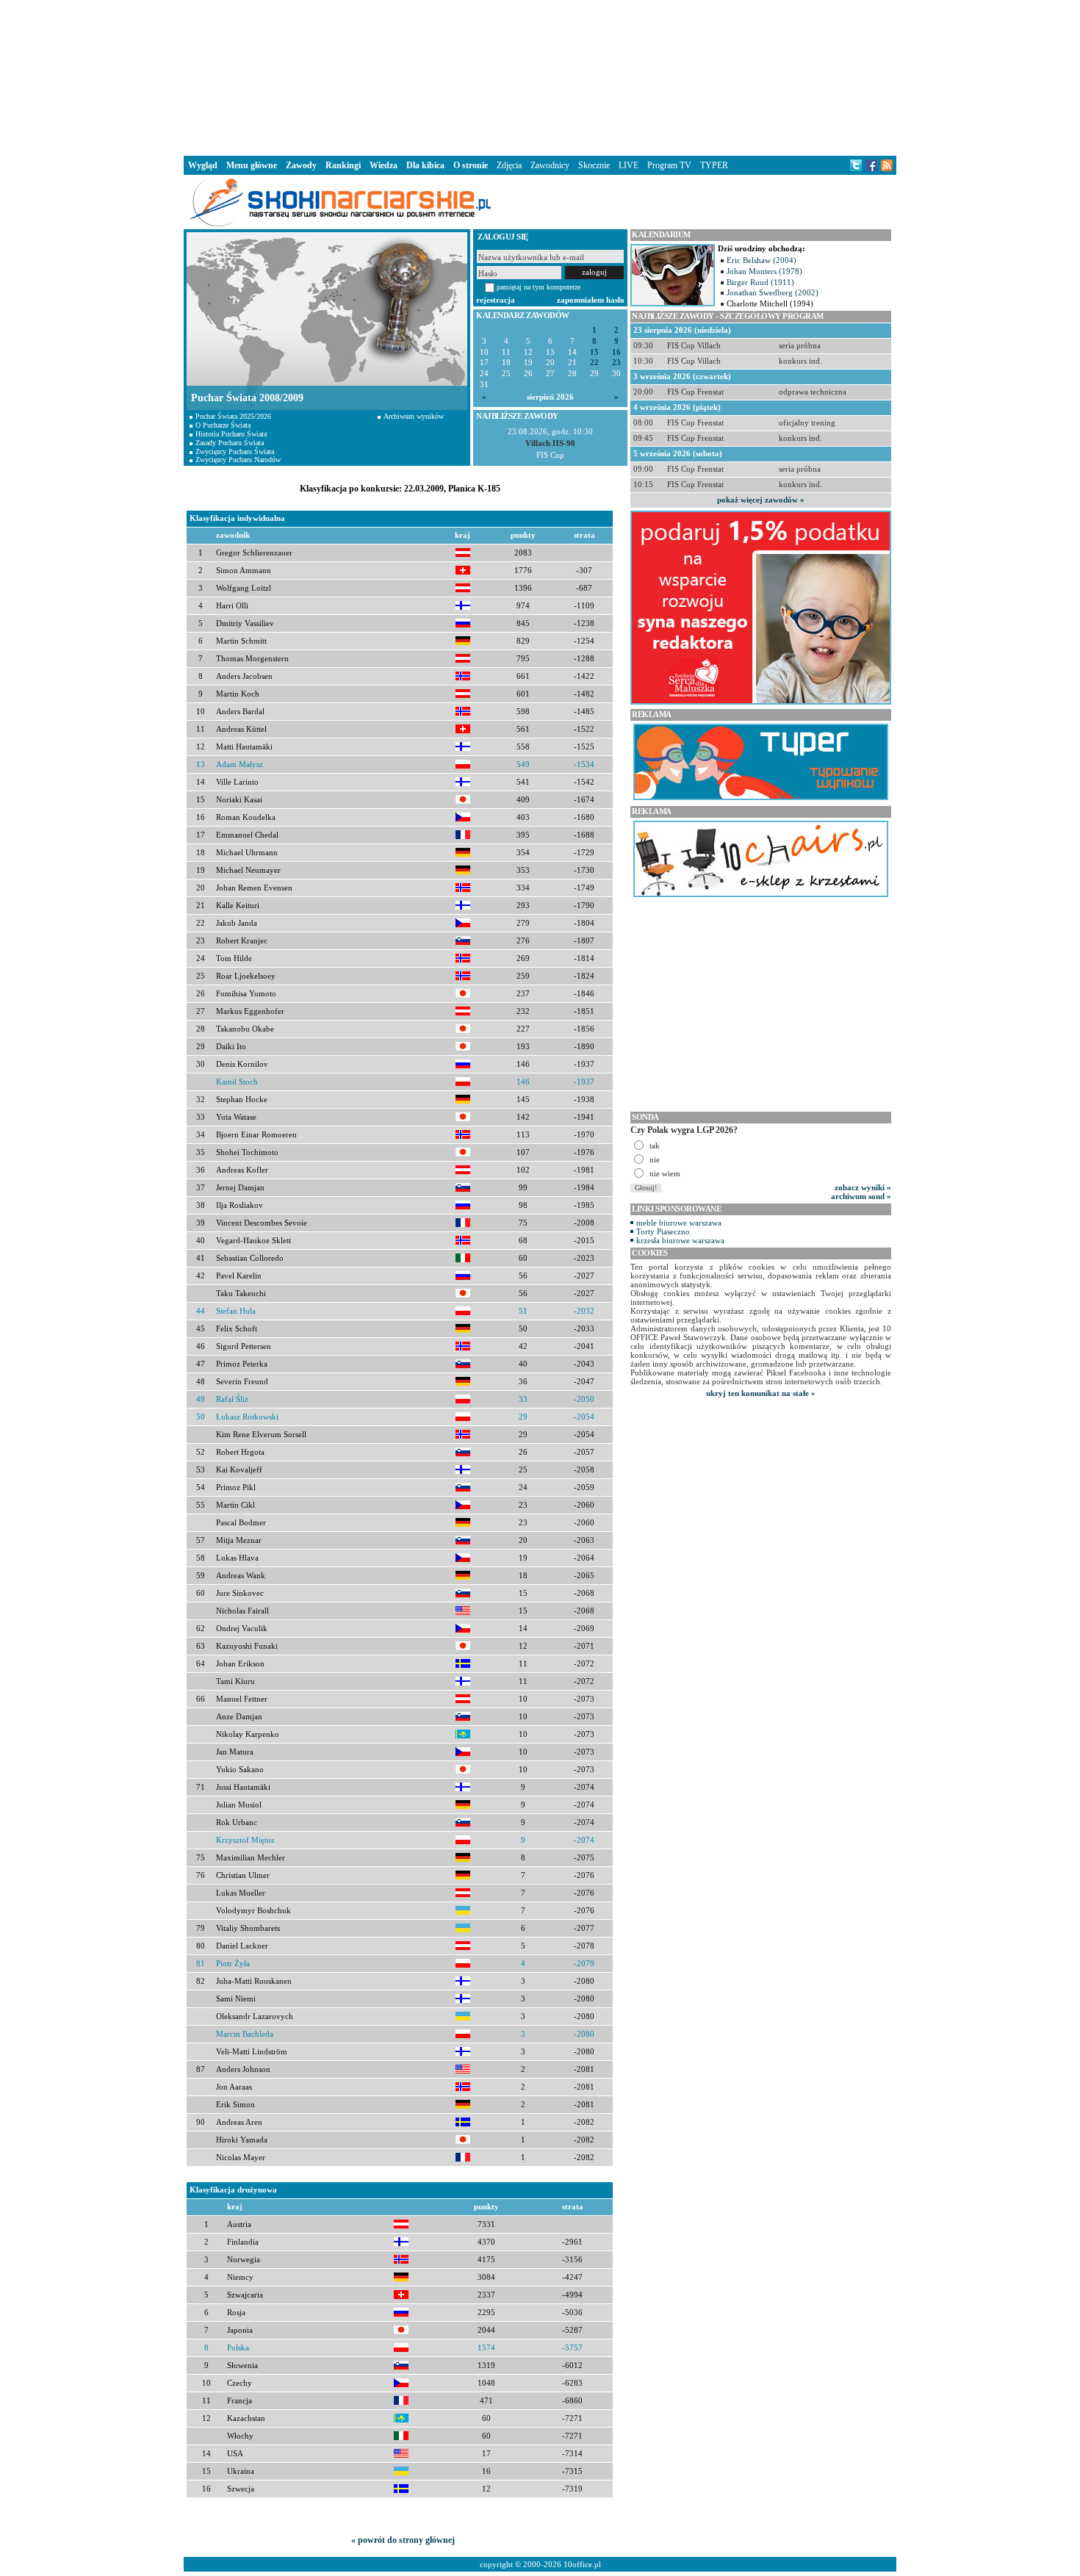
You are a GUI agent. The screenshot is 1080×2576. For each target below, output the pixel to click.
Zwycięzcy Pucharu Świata (235, 451)
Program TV (669, 165)
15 (594, 352)
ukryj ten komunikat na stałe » (761, 1393)
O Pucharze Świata (223, 425)
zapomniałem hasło (591, 300)
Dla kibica (425, 165)
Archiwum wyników (414, 416)
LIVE (629, 165)
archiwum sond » (861, 1196)
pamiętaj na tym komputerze (539, 287)
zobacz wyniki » (863, 1187)
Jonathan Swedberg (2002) (773, 292)
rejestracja (496, 300)
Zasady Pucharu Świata (230, 443)
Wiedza (384, 165)
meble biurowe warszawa (679, 1223)
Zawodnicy (550, 165)
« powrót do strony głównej (403, 2540)
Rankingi (343, 165)
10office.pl (582, 2564)
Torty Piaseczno (663, 1231)
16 (616, 352)
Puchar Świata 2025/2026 (233, 416)
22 (594, 363)
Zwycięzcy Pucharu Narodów (238, 460)
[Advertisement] (540, 76)
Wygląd (203, 165)
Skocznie (594, 165)
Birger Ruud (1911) (760, 282)
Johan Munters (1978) (764, 271)
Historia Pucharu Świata (231, 434)
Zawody (301, 165)
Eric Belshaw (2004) (762, 260)
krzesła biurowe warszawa (680, 1240)
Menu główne (252, 165)
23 (616, 363)
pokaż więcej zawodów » (761, 500)
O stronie (471, 165)
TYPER (714, 165)
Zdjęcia (509, 165)
